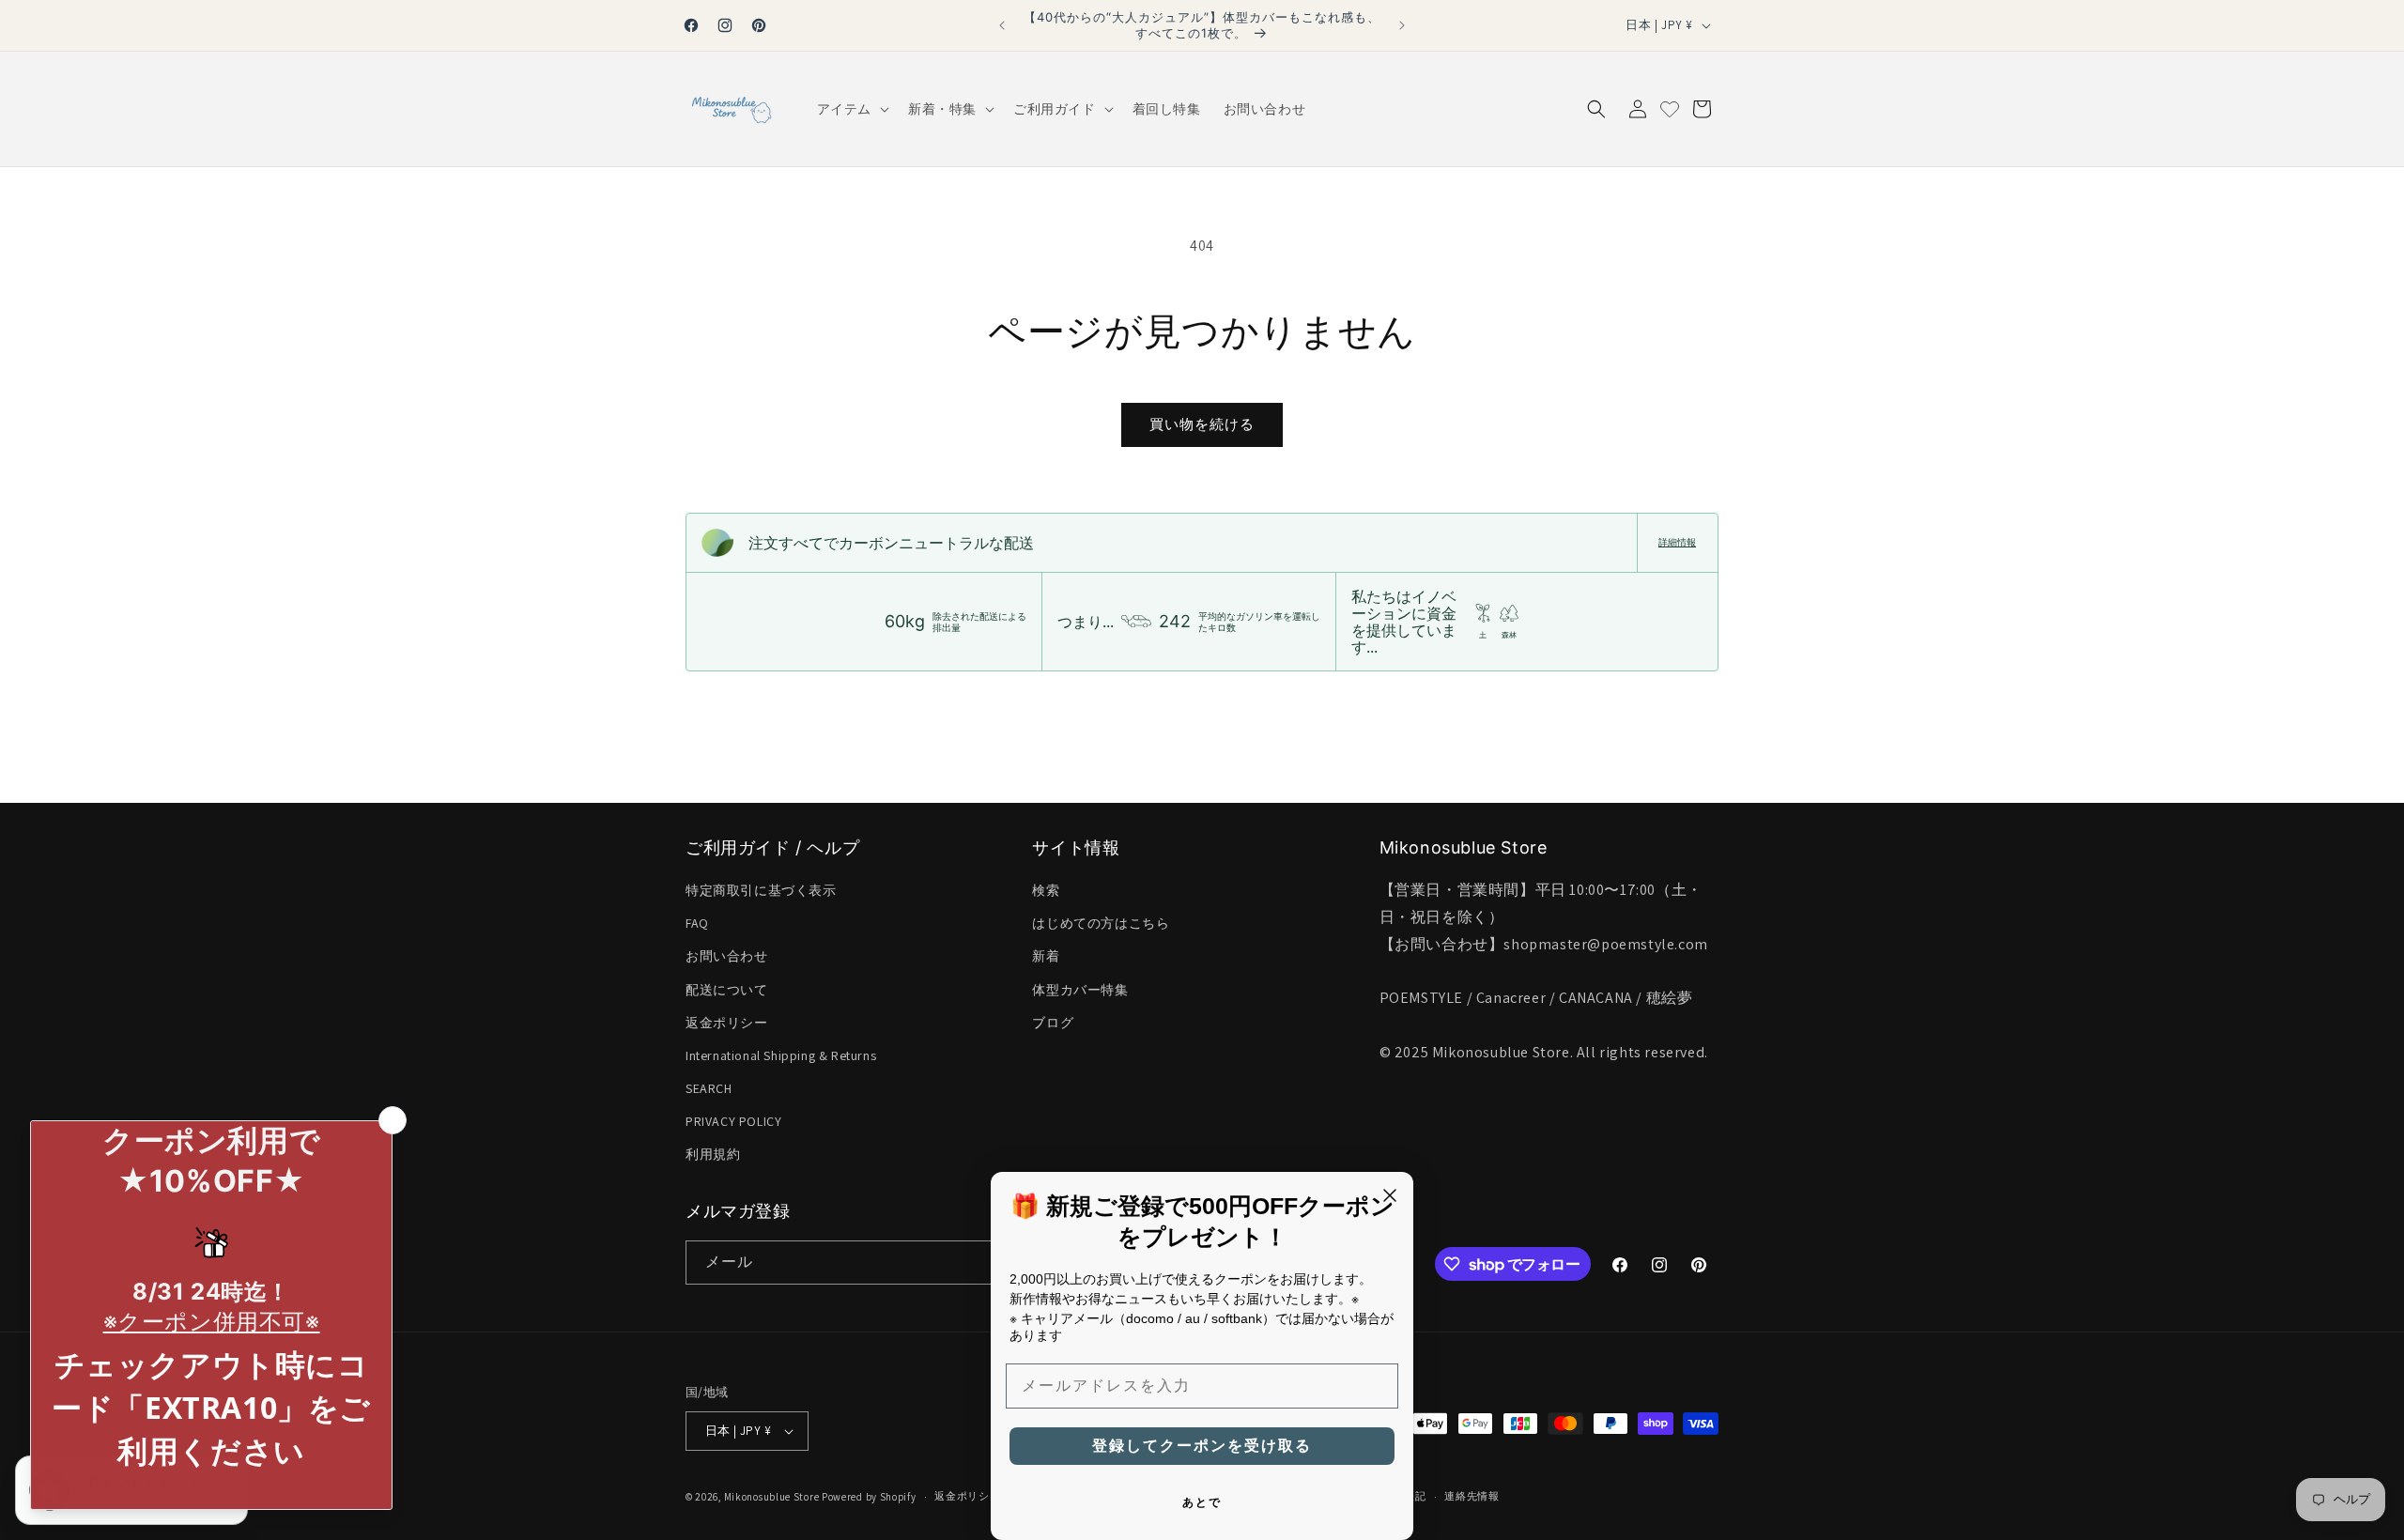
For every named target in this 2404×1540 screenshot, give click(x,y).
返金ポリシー (727, 1023)
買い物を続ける (1202, 424)
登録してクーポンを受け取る (1202, 1446)
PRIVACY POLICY (733, 1121)
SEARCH (709, 1088)
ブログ (1053, 1023)
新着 (1046, 956)
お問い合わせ (727, 956)
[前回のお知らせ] (1002, 25)
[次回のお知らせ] (1402, 25)
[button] (851, 109)
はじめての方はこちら (1101, 923)
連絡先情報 (1472, 1496)
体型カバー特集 (1080, 990)
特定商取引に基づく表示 (761, 890)
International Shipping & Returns (781, 1055)
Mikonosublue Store (772, 1497)
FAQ (697, 923)
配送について (727, 990)
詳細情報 (1677, 542)
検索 (1046, 890)
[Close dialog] (1390, 1195)
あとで (1202, 1502)
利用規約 (713, 1155)
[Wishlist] (1670, 109)
